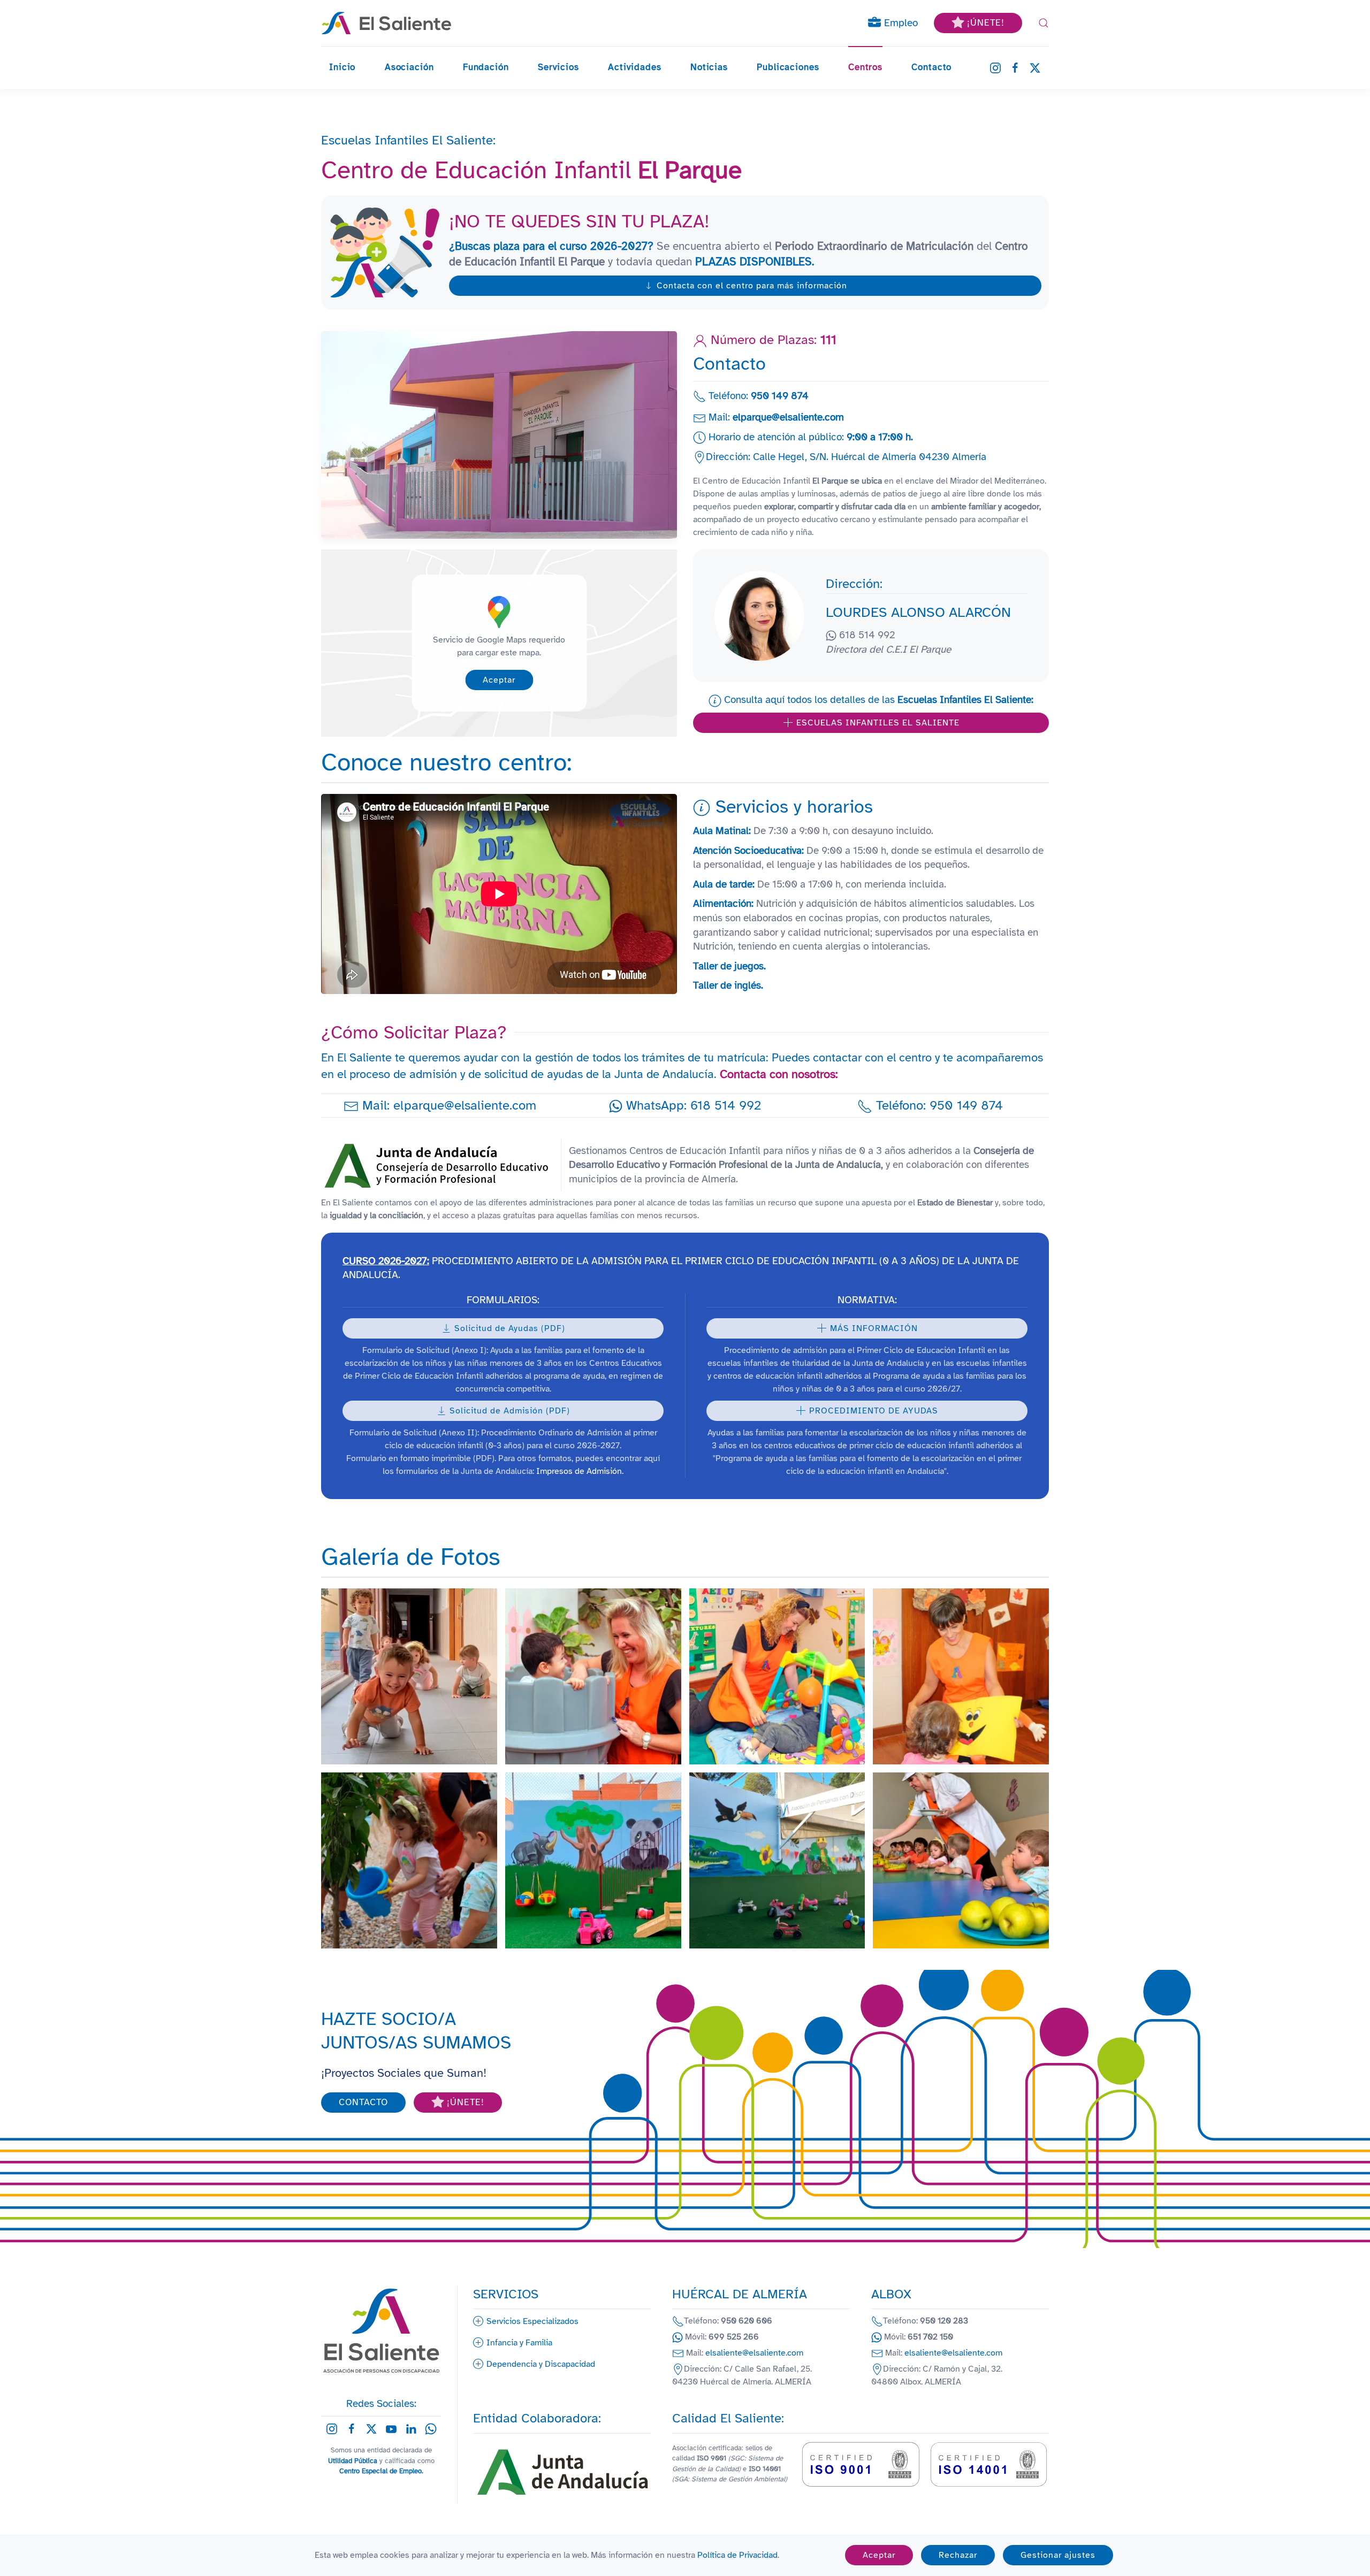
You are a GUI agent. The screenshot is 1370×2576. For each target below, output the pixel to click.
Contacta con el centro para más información (752, 286)
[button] (1044, 23)
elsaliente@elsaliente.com (754, 2353)
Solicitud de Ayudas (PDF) (510, 1328)
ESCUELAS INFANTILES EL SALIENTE (878, 723)
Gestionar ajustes (1058, 2555)
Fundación (486, 67)
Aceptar (499, 680)
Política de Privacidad (737, 2555)
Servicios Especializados (532, 2321)
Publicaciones (788, 67)
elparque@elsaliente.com (788, 417)
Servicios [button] (558, 67)
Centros (865, 67)
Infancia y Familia (519, 2343)
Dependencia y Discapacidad (541, 2364)
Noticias (709, 67)
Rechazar (958, 2555)
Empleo (900, 23)
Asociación (409, 67)
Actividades (634, 67)
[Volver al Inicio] (387, 23)
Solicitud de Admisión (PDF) (510, 1411)
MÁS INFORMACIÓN (874, 1328)
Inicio (342, 67)
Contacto (931, 67)
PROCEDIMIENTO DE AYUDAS (874, 1411)
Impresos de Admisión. (580, 1471)
